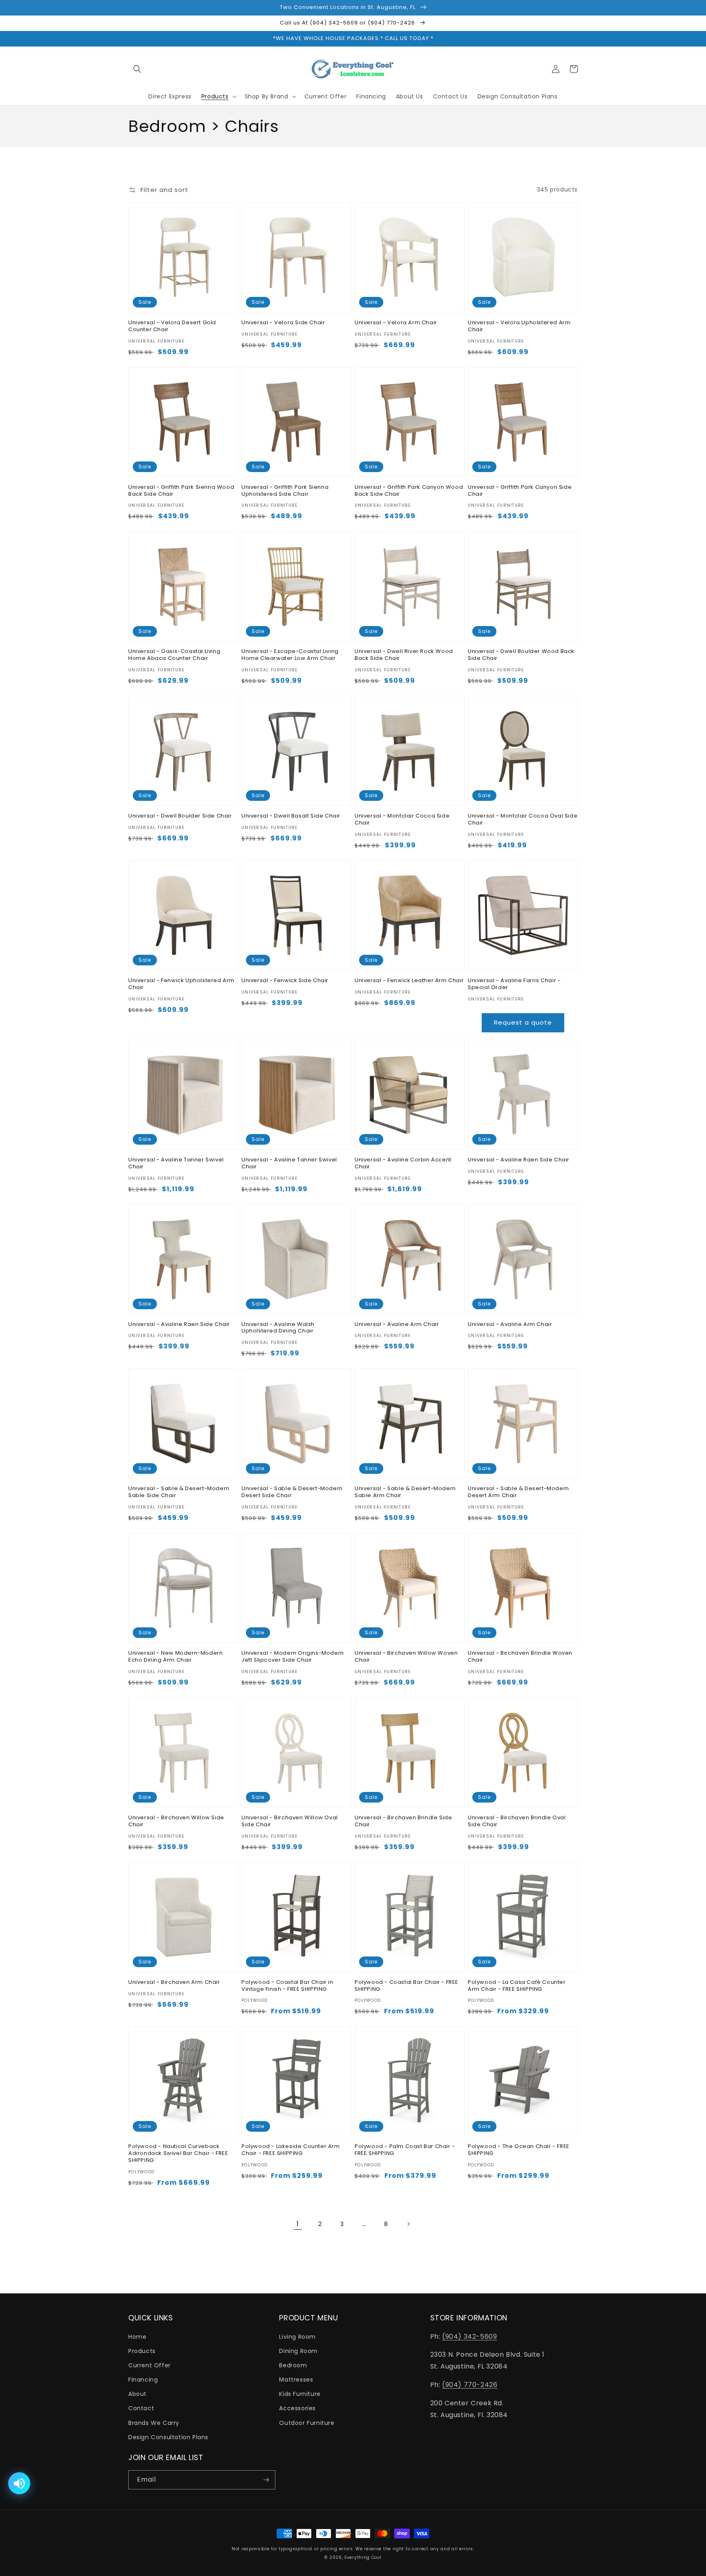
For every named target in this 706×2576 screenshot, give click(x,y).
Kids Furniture (300, 2394)
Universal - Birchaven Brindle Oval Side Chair (517, 1821)
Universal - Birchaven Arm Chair (174, 1982)
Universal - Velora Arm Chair (396, 323)
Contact (141, 2408)
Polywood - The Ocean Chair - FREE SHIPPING (519, 2150)
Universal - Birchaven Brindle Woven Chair (520, 1657)
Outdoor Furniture (307, 2423)
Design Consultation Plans (168, 2437)
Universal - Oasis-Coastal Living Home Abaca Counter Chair (174, 655)
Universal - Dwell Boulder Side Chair (180, 816)
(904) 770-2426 (470, 2385)
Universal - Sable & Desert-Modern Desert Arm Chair (518, 1492)
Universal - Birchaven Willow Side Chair (176, 1821)
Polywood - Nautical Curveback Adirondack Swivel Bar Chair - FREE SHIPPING (178, 2154)
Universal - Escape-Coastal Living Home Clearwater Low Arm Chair (290, 655)
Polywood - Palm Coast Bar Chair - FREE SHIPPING (405, 2150)
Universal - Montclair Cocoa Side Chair (402, 820)
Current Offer (150, 2365)
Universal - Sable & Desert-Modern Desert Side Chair (292, 1492)
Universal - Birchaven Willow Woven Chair (406, 1657)
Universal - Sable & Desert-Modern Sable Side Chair (179, 1492)
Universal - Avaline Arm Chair (397, 1325)
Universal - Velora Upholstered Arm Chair (519, 326)
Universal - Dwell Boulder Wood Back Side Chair (521, 655)
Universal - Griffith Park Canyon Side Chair (520, 491)
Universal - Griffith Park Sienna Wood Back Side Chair (181, 491)
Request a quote (523, 1022)
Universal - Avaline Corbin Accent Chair (403, 1163)
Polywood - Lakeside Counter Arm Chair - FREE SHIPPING (291, 2150)
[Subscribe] (266, 2480)
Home (137, 2337)
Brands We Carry (154, 2423)
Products (142, 2351)
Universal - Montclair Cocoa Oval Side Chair (523, 820)
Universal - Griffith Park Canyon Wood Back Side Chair (409, 491)
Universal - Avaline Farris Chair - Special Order (514, 984)
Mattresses (296, 2380)
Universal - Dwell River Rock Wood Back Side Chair (404, 655)
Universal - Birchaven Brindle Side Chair (403, 1821)
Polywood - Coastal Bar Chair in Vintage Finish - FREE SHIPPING (287, 1986)
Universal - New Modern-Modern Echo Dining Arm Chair (175, 1657)
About (137, 2394)
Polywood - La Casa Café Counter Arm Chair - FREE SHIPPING (517, 1986)
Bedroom (293, 2365)
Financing (143, 2380)
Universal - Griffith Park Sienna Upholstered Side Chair (285, 491)
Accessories (297, 2408)
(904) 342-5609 (469, 2336)
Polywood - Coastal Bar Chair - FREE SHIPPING (407, 1986)
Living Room (297, 2337)
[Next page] (408, 2224)
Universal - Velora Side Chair (283, 323)
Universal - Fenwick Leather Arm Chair (409, 981)
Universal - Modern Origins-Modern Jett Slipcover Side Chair (293, 1657)
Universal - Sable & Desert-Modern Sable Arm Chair (405, 1492)
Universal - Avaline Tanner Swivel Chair (176, 1163)
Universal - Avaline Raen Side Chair (519, 1160)
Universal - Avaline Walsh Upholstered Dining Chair (278, 1328)
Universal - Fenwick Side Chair (285, 981)
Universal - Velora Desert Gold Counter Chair (172, 326)
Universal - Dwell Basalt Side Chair (291, 816)
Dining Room (298, 2351)
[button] (137, 69)
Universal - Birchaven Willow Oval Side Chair (290, 1821)
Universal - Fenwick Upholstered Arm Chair (181, 984)
